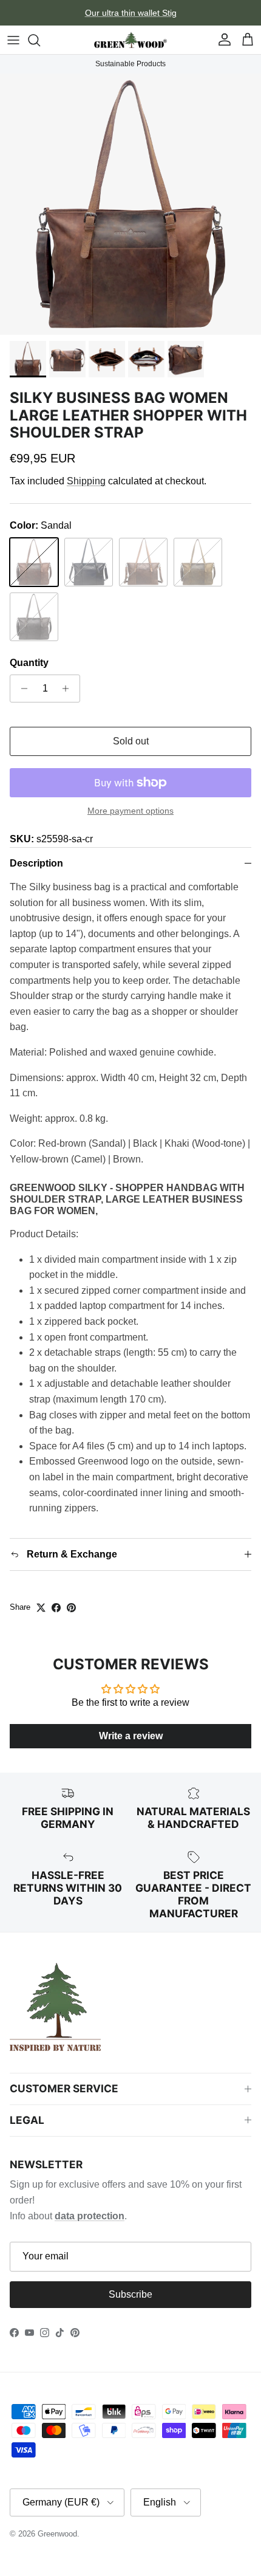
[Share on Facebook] (56, 1608)
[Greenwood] (130, 40)
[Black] (89, 562)
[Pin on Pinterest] (71, 1608)
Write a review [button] (131, 1736)
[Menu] (13, 40)
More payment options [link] (130, 811)
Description (36, 863)
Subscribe (130, 2294)
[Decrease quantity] (21, 689)
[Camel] (198, 562)
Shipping (86, 481)
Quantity (29, 663)
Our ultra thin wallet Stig (131, 13)
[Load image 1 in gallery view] (130, 204)
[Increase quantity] (69, 689)
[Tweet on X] (41, 1608)
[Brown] (34, 617)
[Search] (40, 40)
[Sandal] (34, 562)
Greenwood (57, 2534)
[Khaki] (143, 562)
